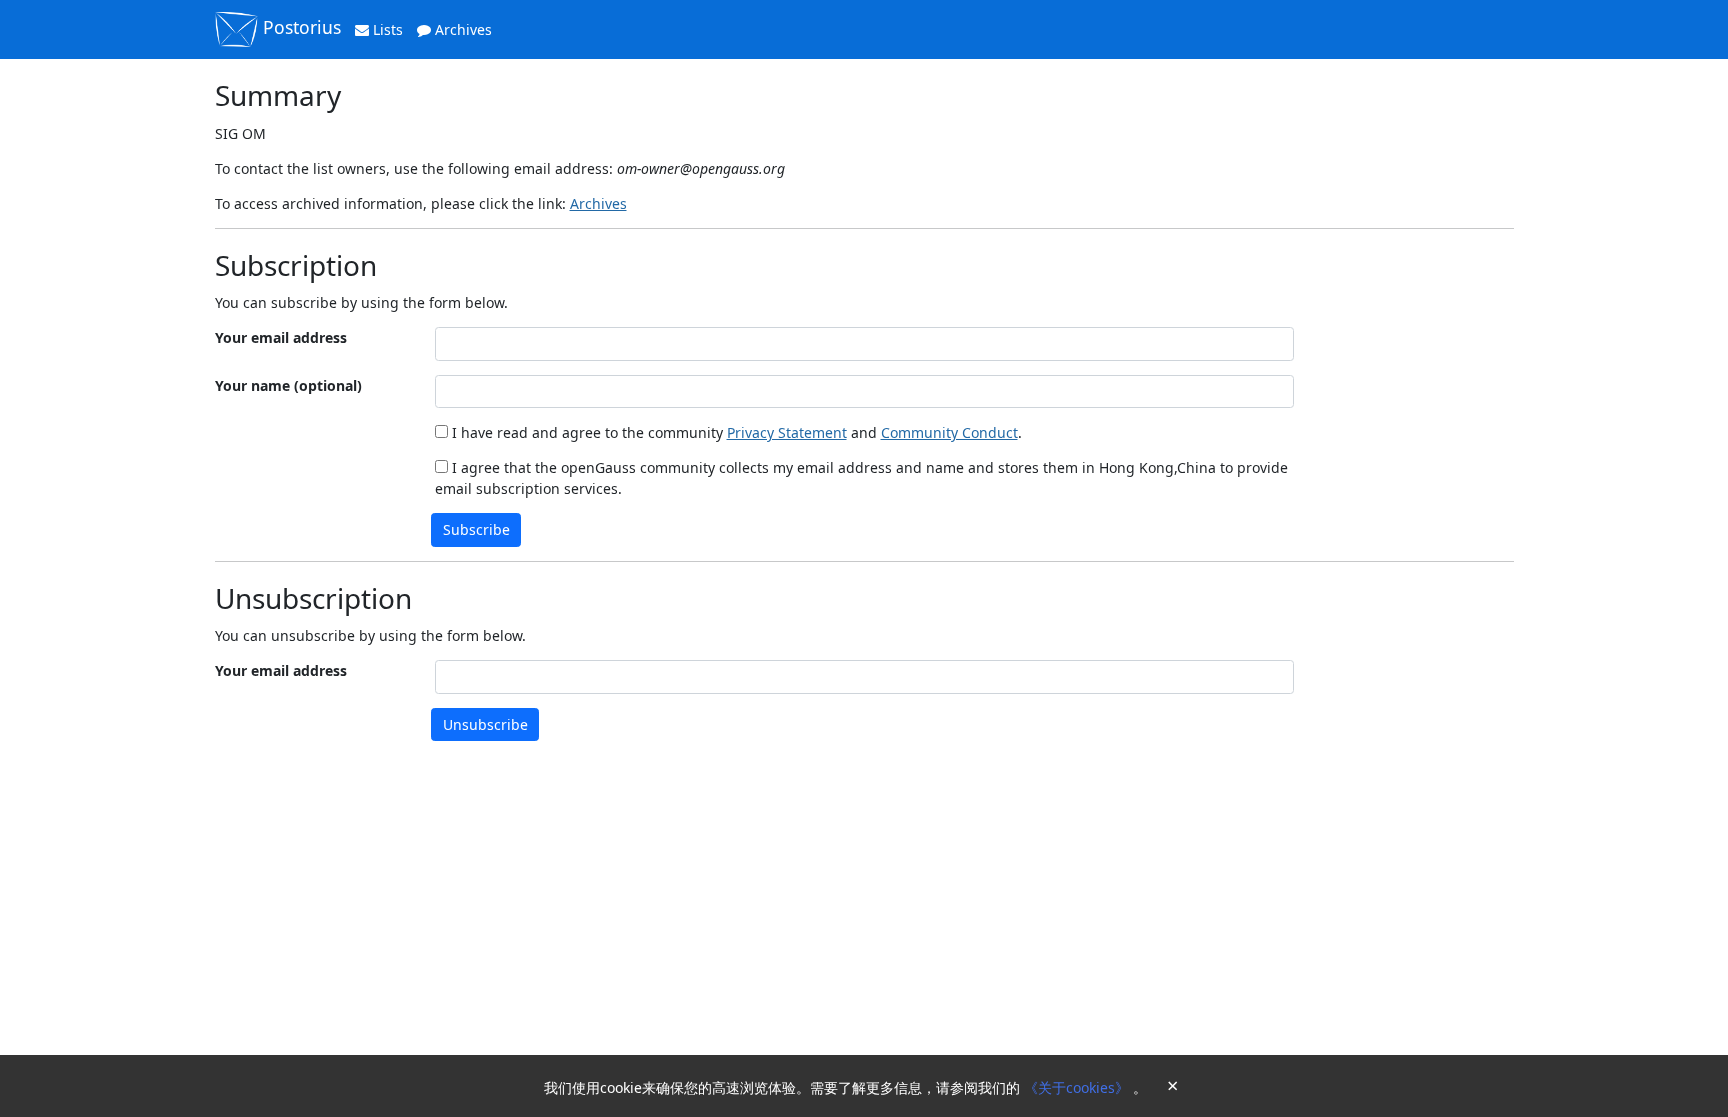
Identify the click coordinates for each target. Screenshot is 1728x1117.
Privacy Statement (787, 432)
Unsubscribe (485, 724)
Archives (461, 29)
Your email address (281, 337)
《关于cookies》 (1078, 1087)
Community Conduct (949, 432)
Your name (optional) (288, 385)
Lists (386, 29)
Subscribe (476, 529)
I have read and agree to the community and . (735, 432)
